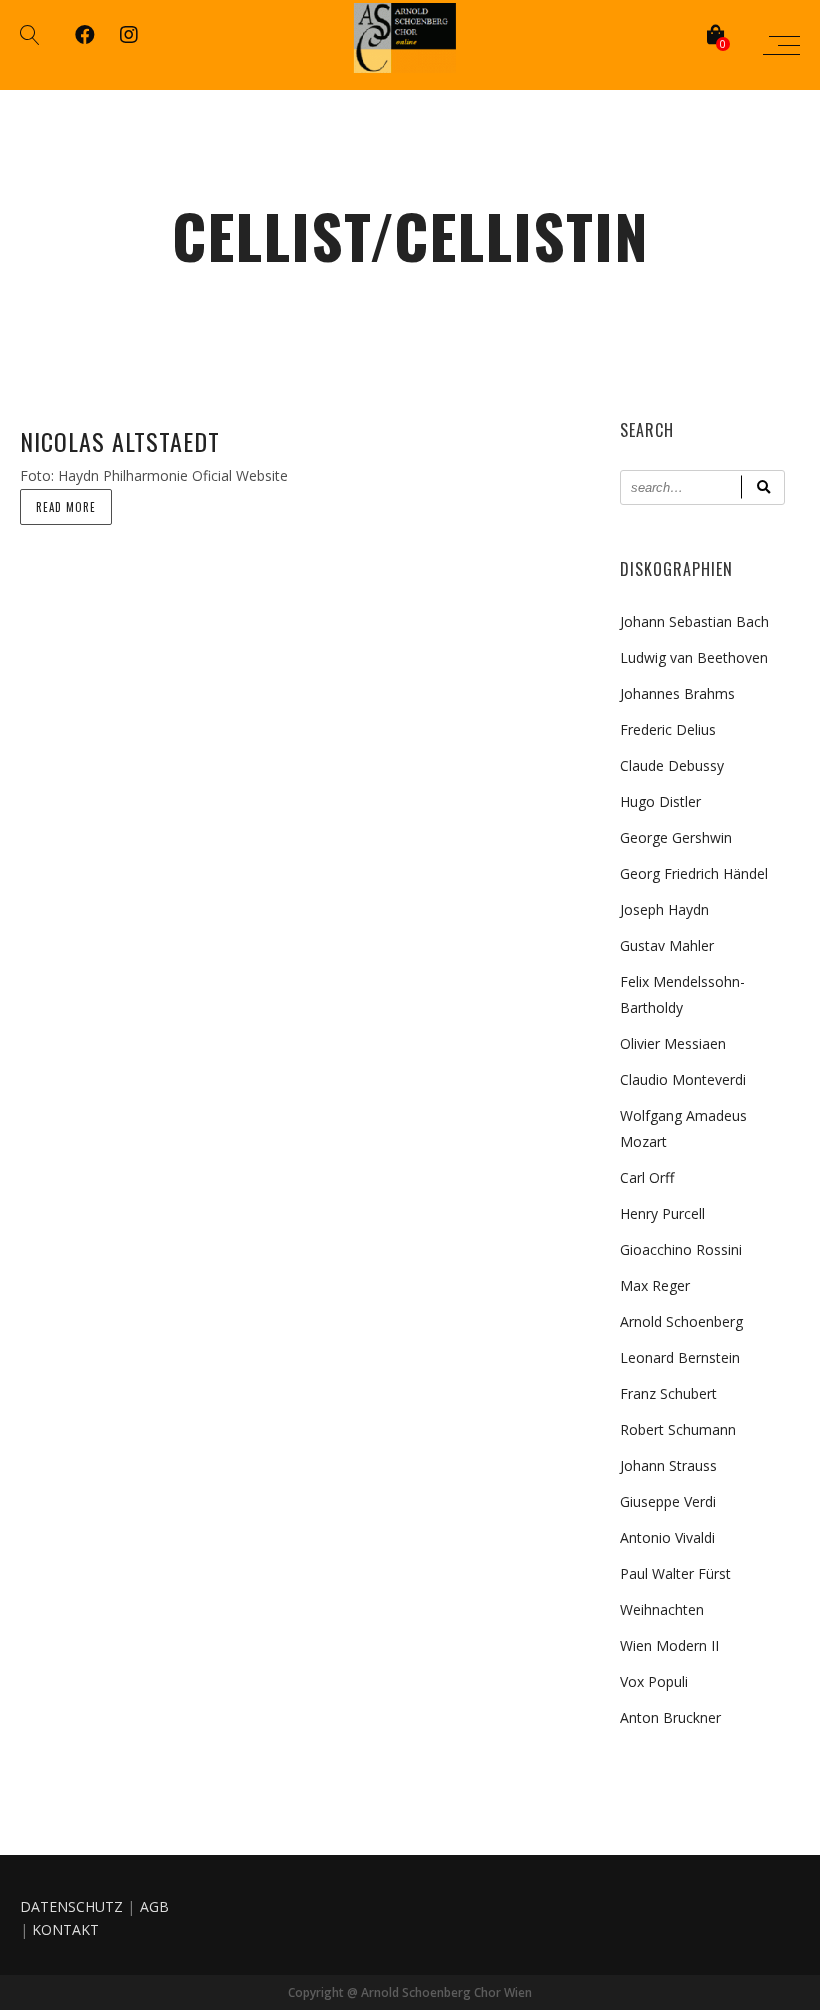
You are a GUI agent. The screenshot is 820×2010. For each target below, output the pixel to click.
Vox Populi (654, 1681)
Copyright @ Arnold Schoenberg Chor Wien (410, 1992)
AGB (154, 1906)
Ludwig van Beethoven (694, 657)
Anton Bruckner (670, 1717)
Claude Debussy (672, 765)
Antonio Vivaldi (667, 1537)
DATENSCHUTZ (71, 1906)
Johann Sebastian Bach (694, 621)
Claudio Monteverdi (683, 1079)
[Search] (763, 487)
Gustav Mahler (667, 945)
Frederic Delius (668, 729)
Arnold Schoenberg (681, 1321)
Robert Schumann (678, 1429)
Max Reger (655, 1285)
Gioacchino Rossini (681, 1249)
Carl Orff (647, 1177)
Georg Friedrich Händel (694, 873)
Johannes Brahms (677, 693)
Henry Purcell (662, 1213)
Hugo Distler (660, 801)
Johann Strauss (668, 1465)
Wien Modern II (669, 1645)
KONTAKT (65, 1929)
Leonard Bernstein (680, 1357)
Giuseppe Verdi (668, 1501)
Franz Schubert (668, 1393)
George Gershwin (676, 837)
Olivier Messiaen (673, 1043)
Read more (66, 507)
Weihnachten (662, 1609)
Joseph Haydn (664, 909)
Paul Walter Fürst (675, 1573)
